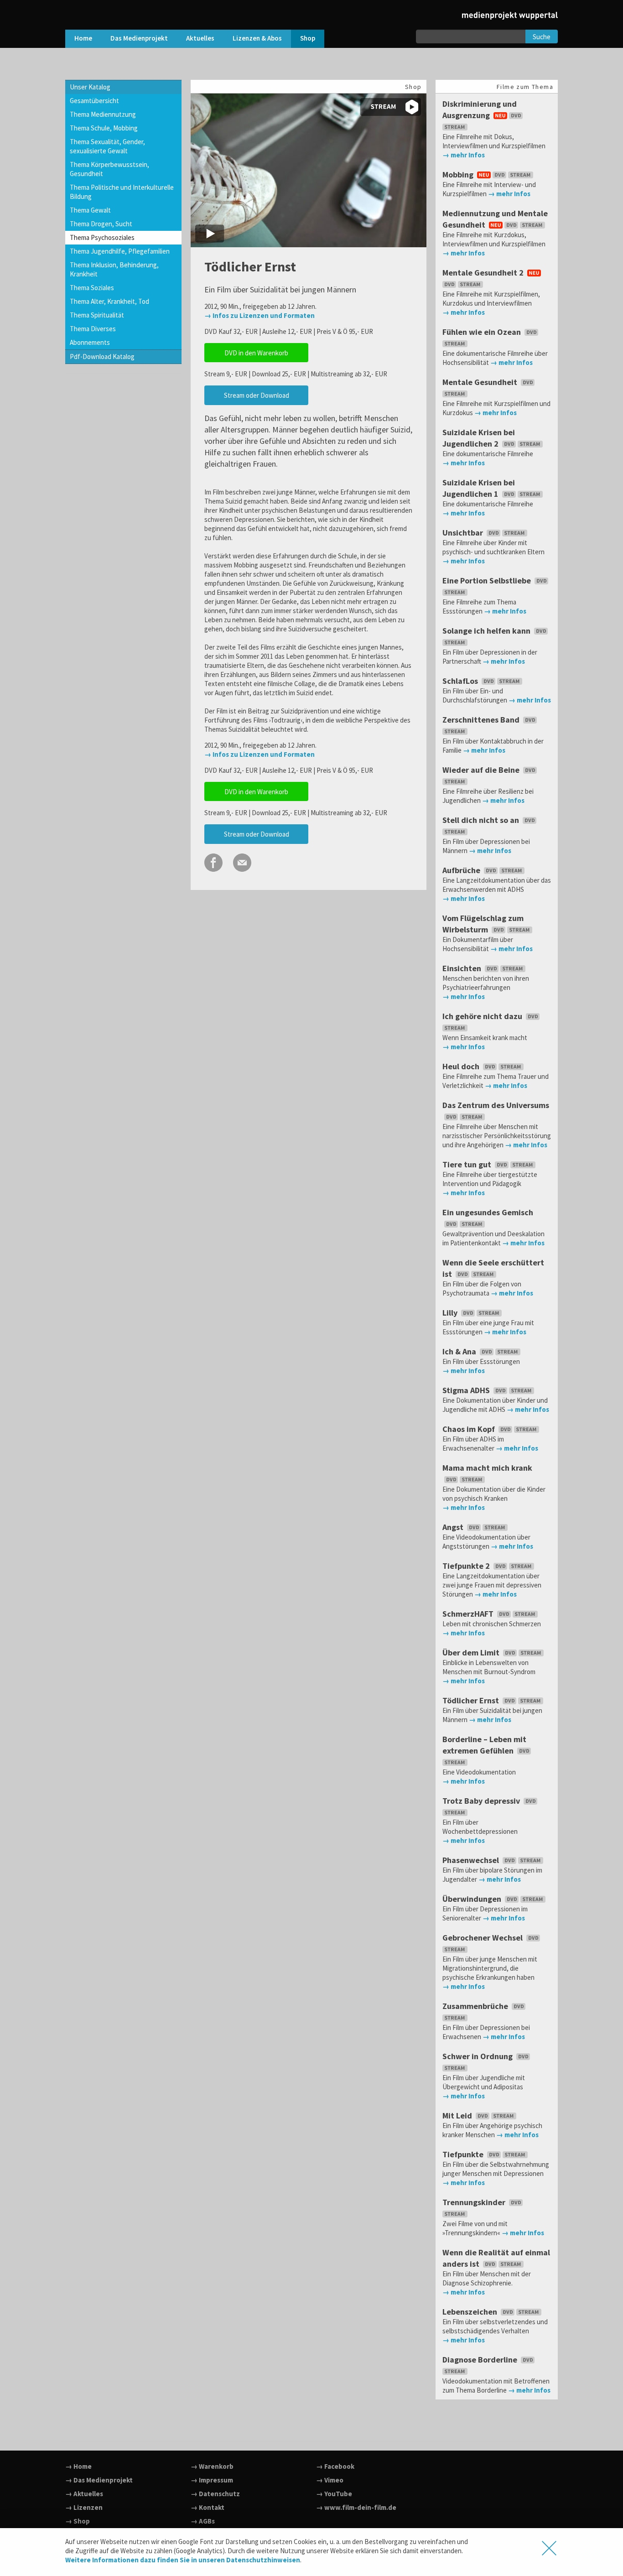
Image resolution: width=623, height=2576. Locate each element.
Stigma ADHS (467, 1390)
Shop (308, 38)
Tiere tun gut (468, 1164)
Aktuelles (200, 38)
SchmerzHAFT (469, 1614)
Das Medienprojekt (139, 38)
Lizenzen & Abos (257, 38)
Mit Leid (458, 2115)
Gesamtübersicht (94, 101)
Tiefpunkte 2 (467, 1566)
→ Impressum (212, 2480)
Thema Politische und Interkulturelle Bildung (122, 192)
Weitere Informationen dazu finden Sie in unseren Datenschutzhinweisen (183, 2560)
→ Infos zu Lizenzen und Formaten (260, 315)
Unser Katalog (90, 87)
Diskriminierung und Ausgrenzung (480, 109)
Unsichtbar (464, 533)
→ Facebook (335, 2466)
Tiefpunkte (464, 2154)
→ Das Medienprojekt (99, 2480)
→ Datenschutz (215, 2494)
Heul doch (462, 1066)
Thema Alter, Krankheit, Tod (109, 301)
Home (83, 38)
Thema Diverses (93, 329)
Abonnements (90, 342)
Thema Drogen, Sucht (101, 224)
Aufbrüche (462, 870)
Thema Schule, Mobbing (104, 128)
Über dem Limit (472, 1652)
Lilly (451, 1313)
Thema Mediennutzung (103, 114)
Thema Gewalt (90, 210)
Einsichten (463, 968)
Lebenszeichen (471, 2312)
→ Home (78, 2466)
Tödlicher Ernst (472, 1700)
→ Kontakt (208, 2507)
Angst (454, 1527)
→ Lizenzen (84, 2507)
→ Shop (78, 2521)
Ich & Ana (460, 1351)
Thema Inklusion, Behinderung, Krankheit (114, 269)
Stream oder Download (257, 395)
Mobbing (459, 174)
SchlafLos (461, 681)
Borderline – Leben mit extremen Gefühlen (484, 1745)
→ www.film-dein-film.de (356, 2507)
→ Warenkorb (212, 2466)
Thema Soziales (92, 288)
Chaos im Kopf (470, 1429)
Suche (542, 37)
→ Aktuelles (84, 2494)
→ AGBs (203, 2521)
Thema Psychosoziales (102, 237)
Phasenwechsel (472, 1860)
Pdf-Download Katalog (102, 356)
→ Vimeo (330, 2480)
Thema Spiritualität (97, 315)
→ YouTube (334, 2494)
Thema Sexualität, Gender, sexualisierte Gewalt (107, 146)
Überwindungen (473, 1899)
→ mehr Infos (464, 155)
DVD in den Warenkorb (256, 353)
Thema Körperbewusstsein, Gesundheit (109, 169)
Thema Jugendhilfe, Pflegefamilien (120, 251)
